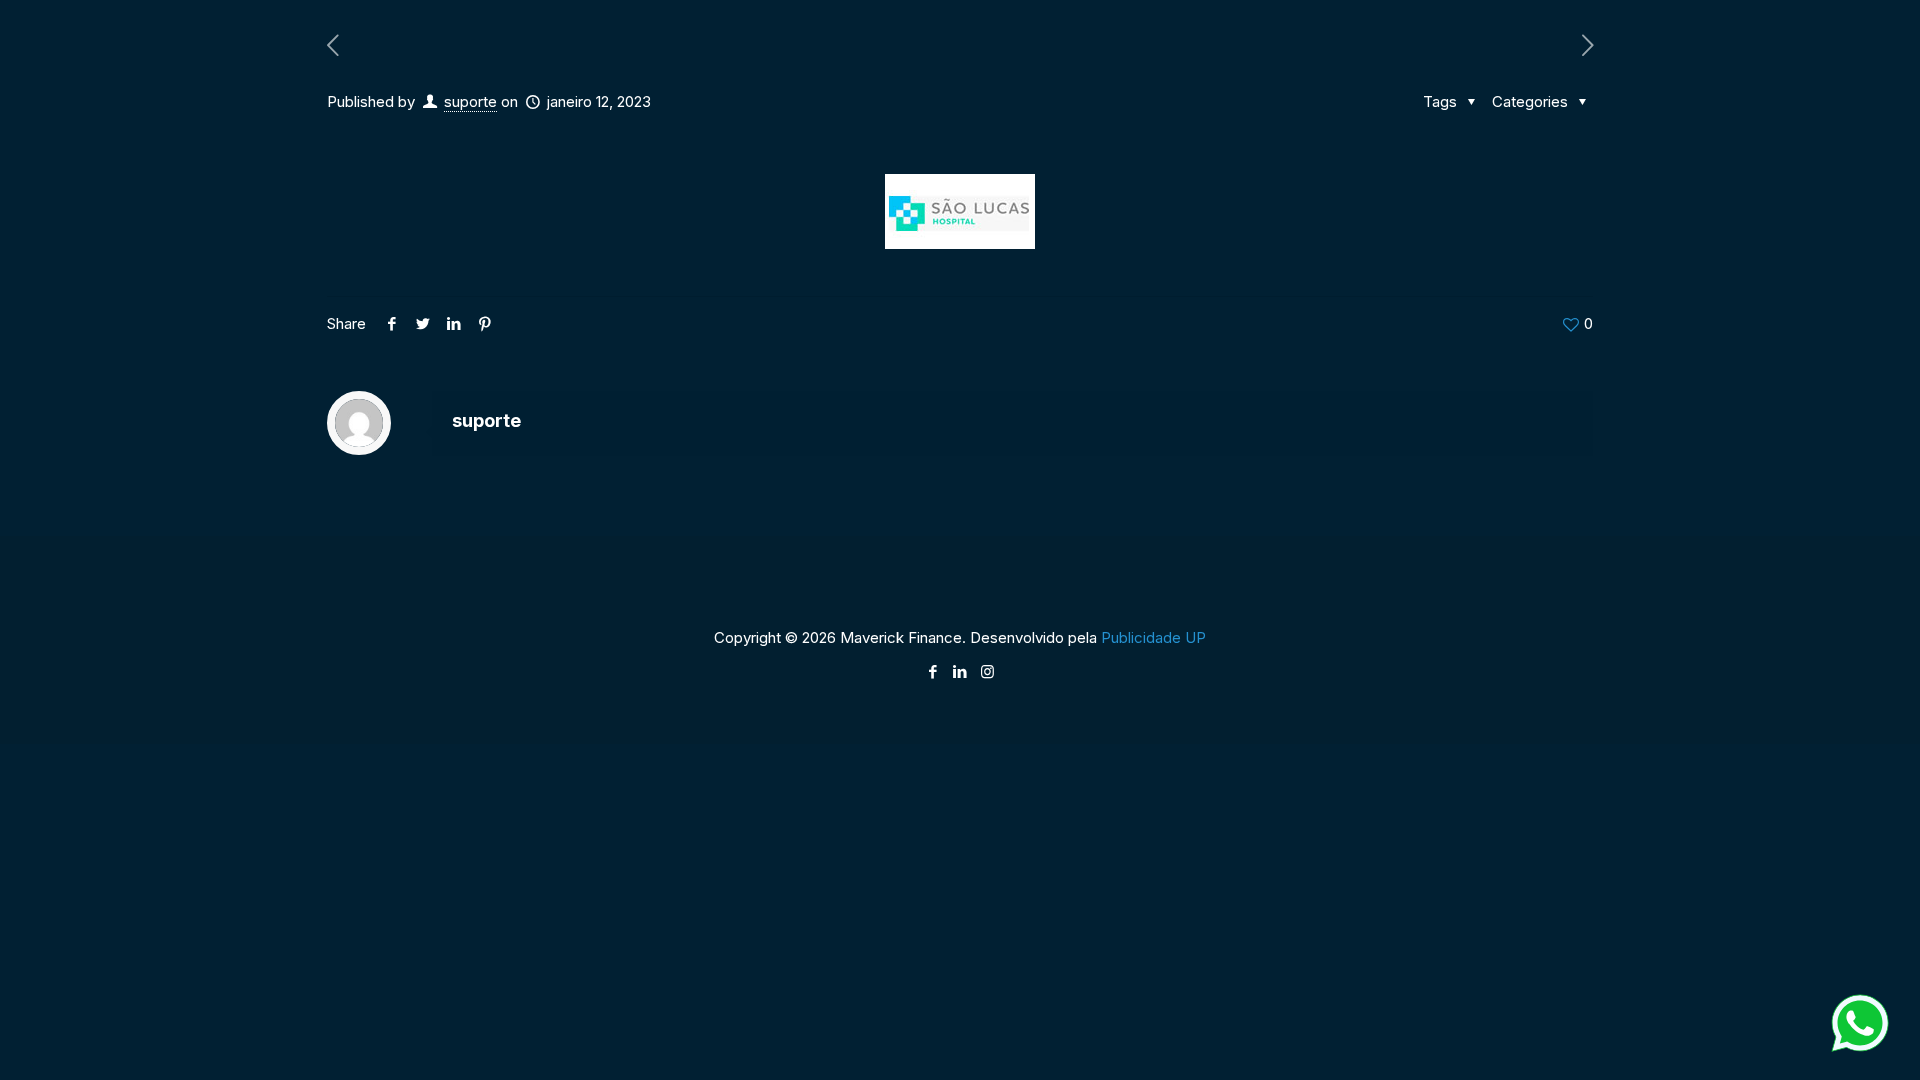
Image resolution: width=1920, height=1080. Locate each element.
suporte (470, 101)
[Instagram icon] (987, 671)
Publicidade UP (1153, 637)
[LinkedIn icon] (960, 671)
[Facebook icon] (933, 671)
